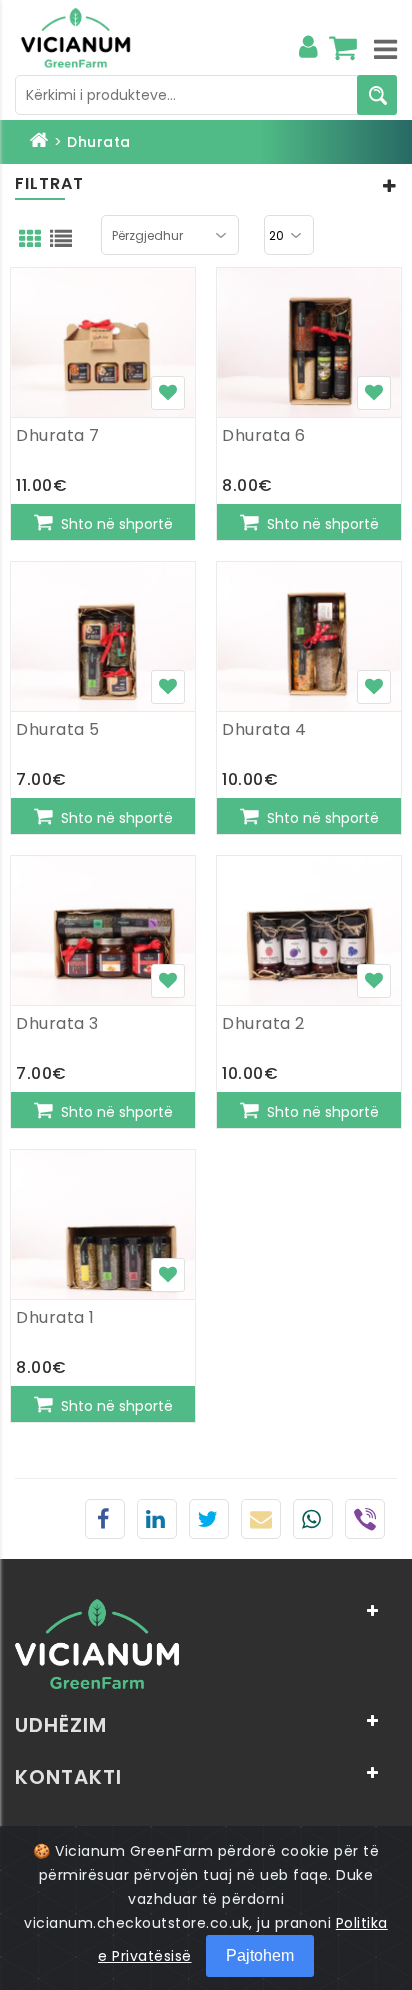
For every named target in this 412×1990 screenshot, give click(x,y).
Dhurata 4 (264, 730)
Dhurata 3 (57, 1024)
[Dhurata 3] (103, 930)
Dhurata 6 (264, 436)
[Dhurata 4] (309, 636)
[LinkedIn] (156, 1522)
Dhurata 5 (58, 730)
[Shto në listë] (168, 392)
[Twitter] (208, 1522)
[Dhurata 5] (103, 636)
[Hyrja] (309, 47)
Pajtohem (260, 1955)
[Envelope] (261, 1522)
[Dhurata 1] (103, 1224)
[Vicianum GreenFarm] (104, 38)
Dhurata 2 (263, 1024)
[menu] (385, 49)
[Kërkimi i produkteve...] (377, 95)
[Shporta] (347, 44)
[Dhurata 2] (309, 930)
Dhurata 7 (58, 436)
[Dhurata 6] (309, 342)
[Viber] (365, 1524)
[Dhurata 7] (103, 342)
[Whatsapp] (312, 1522)
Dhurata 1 (55, 1318)
